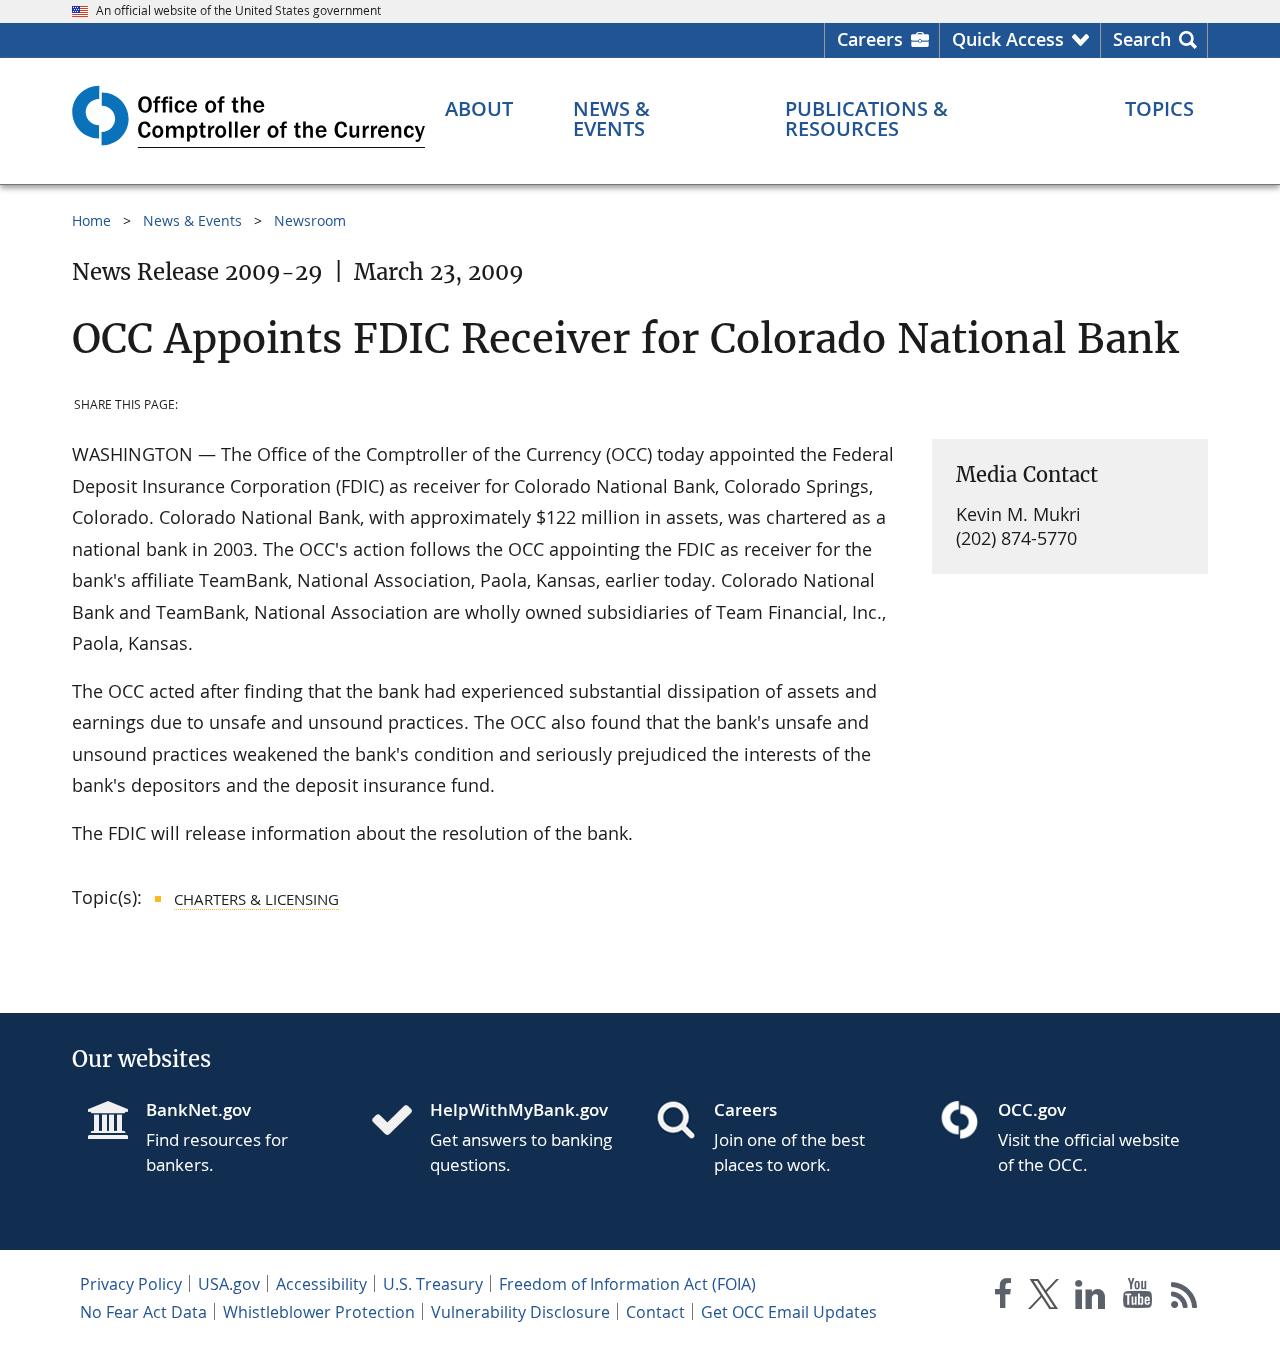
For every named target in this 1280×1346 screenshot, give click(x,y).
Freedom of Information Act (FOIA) (627, 1284)
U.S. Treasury (433, 1284)
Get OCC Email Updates (789, 1312)
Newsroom (310, 220)
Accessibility (321, 1284)
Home (91, 220)
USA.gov (229, 1284)
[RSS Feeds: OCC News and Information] (1184, 1297)
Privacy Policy (131, 1284)
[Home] (400, 1122)
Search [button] (1142, 39)
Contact (655, 1312)
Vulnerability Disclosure (520, 1312)
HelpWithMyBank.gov (519, 1109)
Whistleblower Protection (319, 1312)
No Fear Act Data (143, 1312)
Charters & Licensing (256, 899)
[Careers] (684, 1122)
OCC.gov (1032, 1109)
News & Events (192, 220)
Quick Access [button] (1008, 39)
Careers (870, 39)
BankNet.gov (198, 1109)
